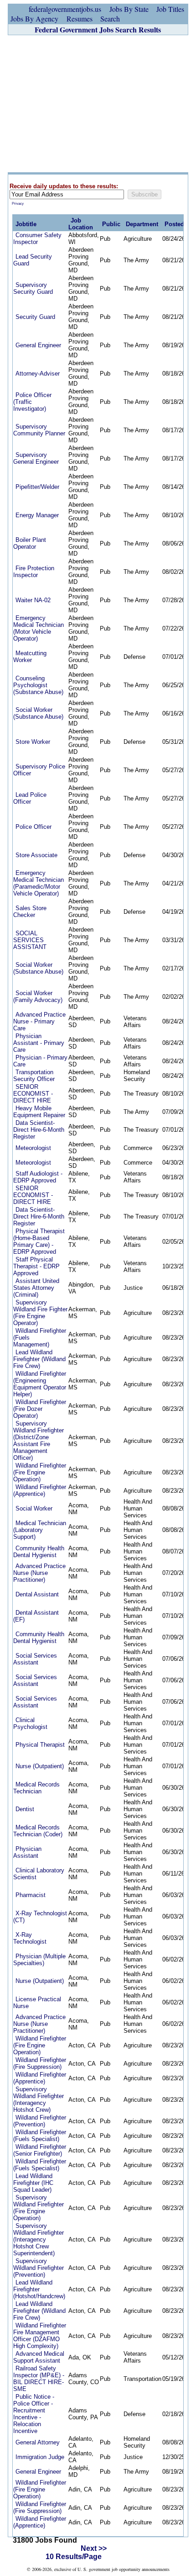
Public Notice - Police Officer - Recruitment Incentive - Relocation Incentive (34, 2414)
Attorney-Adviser (38, 374)
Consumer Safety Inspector (37, 239)
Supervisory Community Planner (39, 430)
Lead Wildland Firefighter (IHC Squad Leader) (33, 2183)
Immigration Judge (40, 2457)
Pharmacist (31, 1895)
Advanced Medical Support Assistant (39, 2357)
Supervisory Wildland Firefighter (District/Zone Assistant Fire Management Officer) (39, 1441)
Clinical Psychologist (30, 1723)
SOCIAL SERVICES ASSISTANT (30, 940)
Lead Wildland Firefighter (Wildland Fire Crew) (39, 1359)
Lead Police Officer (30, 798)
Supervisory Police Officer (39, 770)
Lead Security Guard (33, 260)
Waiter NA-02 (33, 600)
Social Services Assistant (35, 1659)
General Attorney (38, 2442)
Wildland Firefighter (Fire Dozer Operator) (40, 1409)
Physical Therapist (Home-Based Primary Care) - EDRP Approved (39, 1241)
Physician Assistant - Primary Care (39, 1043)
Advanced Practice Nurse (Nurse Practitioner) (39, 1573)
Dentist (25, 1809)
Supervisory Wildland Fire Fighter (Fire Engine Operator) (40, 1313)
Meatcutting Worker (30, 657)
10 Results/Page (74, 2557)
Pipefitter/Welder (37, 487)
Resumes (80, 19)
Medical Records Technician (36, 1788)
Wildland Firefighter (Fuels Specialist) (40, 2136)
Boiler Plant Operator (30, 543)
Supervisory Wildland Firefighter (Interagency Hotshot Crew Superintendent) (39, 2239)
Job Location (81, 224)
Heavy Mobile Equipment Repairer (39, 1112)
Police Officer (34, 827)
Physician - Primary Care (40, 1061)
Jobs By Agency (34, 19)
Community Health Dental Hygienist (39, 1552)
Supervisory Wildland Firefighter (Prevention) (39, 2268)
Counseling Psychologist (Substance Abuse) (38, 685)
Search (110, 19)
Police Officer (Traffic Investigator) (32, 402)
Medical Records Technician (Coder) (38, 1831)
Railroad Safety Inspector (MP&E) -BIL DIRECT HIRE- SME (39, 2379)
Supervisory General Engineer (36, 458)
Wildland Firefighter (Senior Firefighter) (40, 2150)
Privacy (18, 204)
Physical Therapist (40, 1745)
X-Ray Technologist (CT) (40, 1917)
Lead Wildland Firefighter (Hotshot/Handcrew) (39, 2289)
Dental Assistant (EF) (36, 1616)
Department (142, 224)
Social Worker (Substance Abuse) (38, 713)
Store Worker (33, 742)
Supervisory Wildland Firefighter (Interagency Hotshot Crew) (39, 2099)
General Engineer (38, 345)
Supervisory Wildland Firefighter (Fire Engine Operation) (39, 2208)
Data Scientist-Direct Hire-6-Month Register (39, 1130)
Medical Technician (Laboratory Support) (40, 1530)
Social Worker (34, 1508)
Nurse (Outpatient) (40, 1766)
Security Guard (35, 317)
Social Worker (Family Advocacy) (38, 996)
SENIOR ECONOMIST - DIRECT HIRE (33, 1094)
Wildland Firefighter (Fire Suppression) (40, 2063)
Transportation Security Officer (34, 1076)
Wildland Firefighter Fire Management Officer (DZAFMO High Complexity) (40, 2336)
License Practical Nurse (37, 2003)
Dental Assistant (37, 1594)
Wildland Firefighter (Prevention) (40, 2121)
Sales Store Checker (30, 912)
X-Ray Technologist (30, 1938)
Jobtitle (26, 224)
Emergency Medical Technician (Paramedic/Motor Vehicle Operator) (39, 883)
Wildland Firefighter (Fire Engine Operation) (40, 1472)
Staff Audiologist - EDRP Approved (38, 1177)
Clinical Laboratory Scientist (39, 1874)
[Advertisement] (98, 104)
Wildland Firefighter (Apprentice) (40, 1490)
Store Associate (36, 855)
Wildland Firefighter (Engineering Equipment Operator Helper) (40, 1384)
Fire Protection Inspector (34, 572)
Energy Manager (37, 515)
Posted (174, 224)
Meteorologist (33, 1148)
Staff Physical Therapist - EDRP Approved (36, 1266)
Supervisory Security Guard (33, 288)
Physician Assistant (27, 1852)
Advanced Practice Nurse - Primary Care (39, 1021)
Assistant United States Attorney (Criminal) (36, 1288)
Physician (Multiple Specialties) (39, 1960)
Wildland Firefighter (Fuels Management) (40, 1338)
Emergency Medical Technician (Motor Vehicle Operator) (39, 628)
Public (111, 224)
